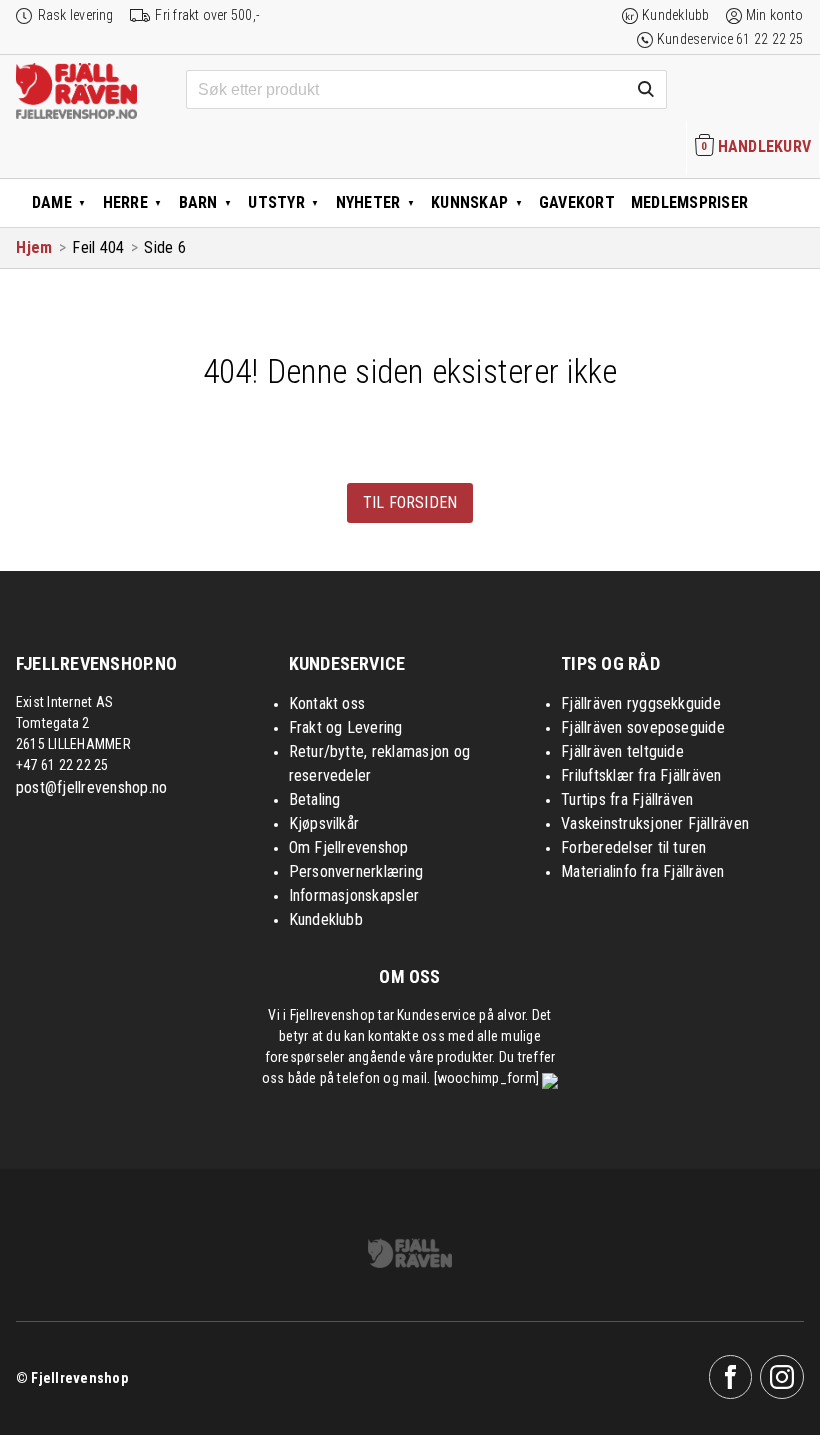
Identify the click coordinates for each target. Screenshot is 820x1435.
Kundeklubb (675, 15)
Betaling (315, 799)
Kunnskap (469, 202)
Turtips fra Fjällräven (627, 799)
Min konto (775, 15)
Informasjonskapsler (354, 895)
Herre (125, 202)
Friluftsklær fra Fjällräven (641, 775)
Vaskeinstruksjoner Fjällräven (655, 823)
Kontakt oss (327, 703)
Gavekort (577, 202)
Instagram (782, 1377)
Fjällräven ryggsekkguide (641, 703)
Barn (198, 202)
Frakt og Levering (346, 727)
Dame (52, 202)
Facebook (731, 1377)
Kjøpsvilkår (324, 823)
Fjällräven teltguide (622, 751)
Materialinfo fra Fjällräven (642, 871)
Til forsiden (410, 502)
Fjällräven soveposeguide (643, 727)
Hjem (34, 247)
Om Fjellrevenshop (349, 847)
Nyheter (368, 202)
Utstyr (276, 202)
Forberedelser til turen (634, 847)
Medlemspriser (689, 202)
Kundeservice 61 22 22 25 (730, 39)
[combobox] (426, 90)
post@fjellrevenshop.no (91, 787)
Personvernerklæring (356, 871)
